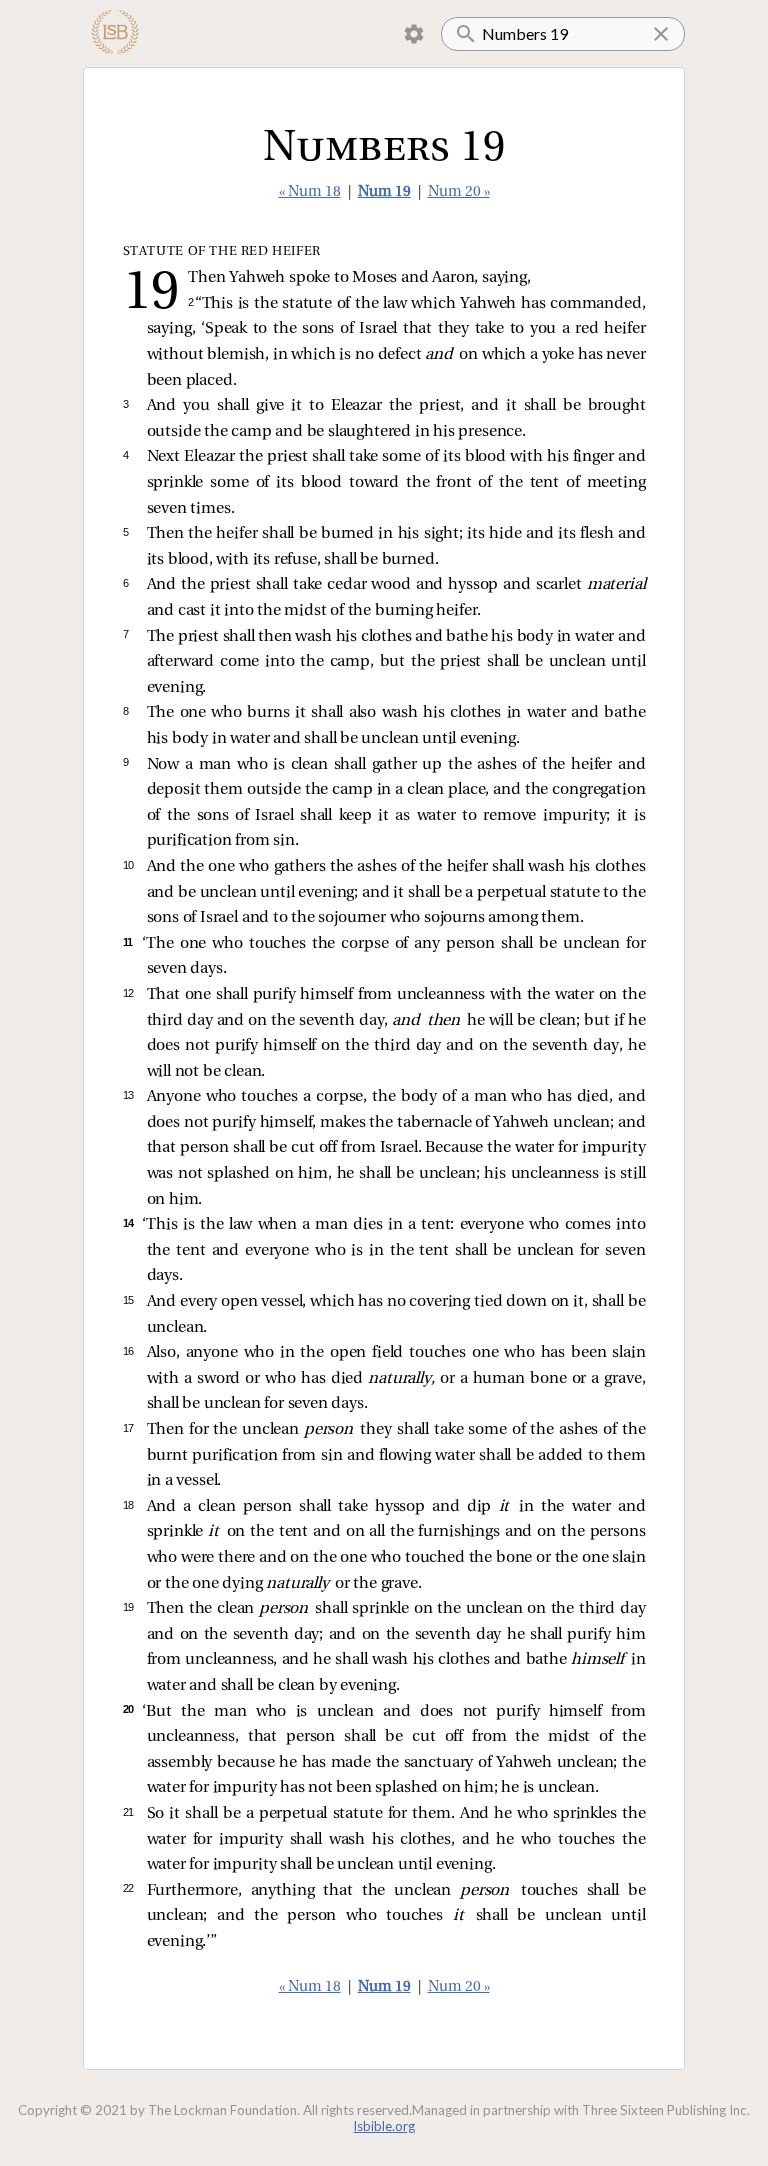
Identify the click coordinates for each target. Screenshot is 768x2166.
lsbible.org (384, 2126)
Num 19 (384, 192)
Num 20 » (459, 192)
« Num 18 (310, 192)
